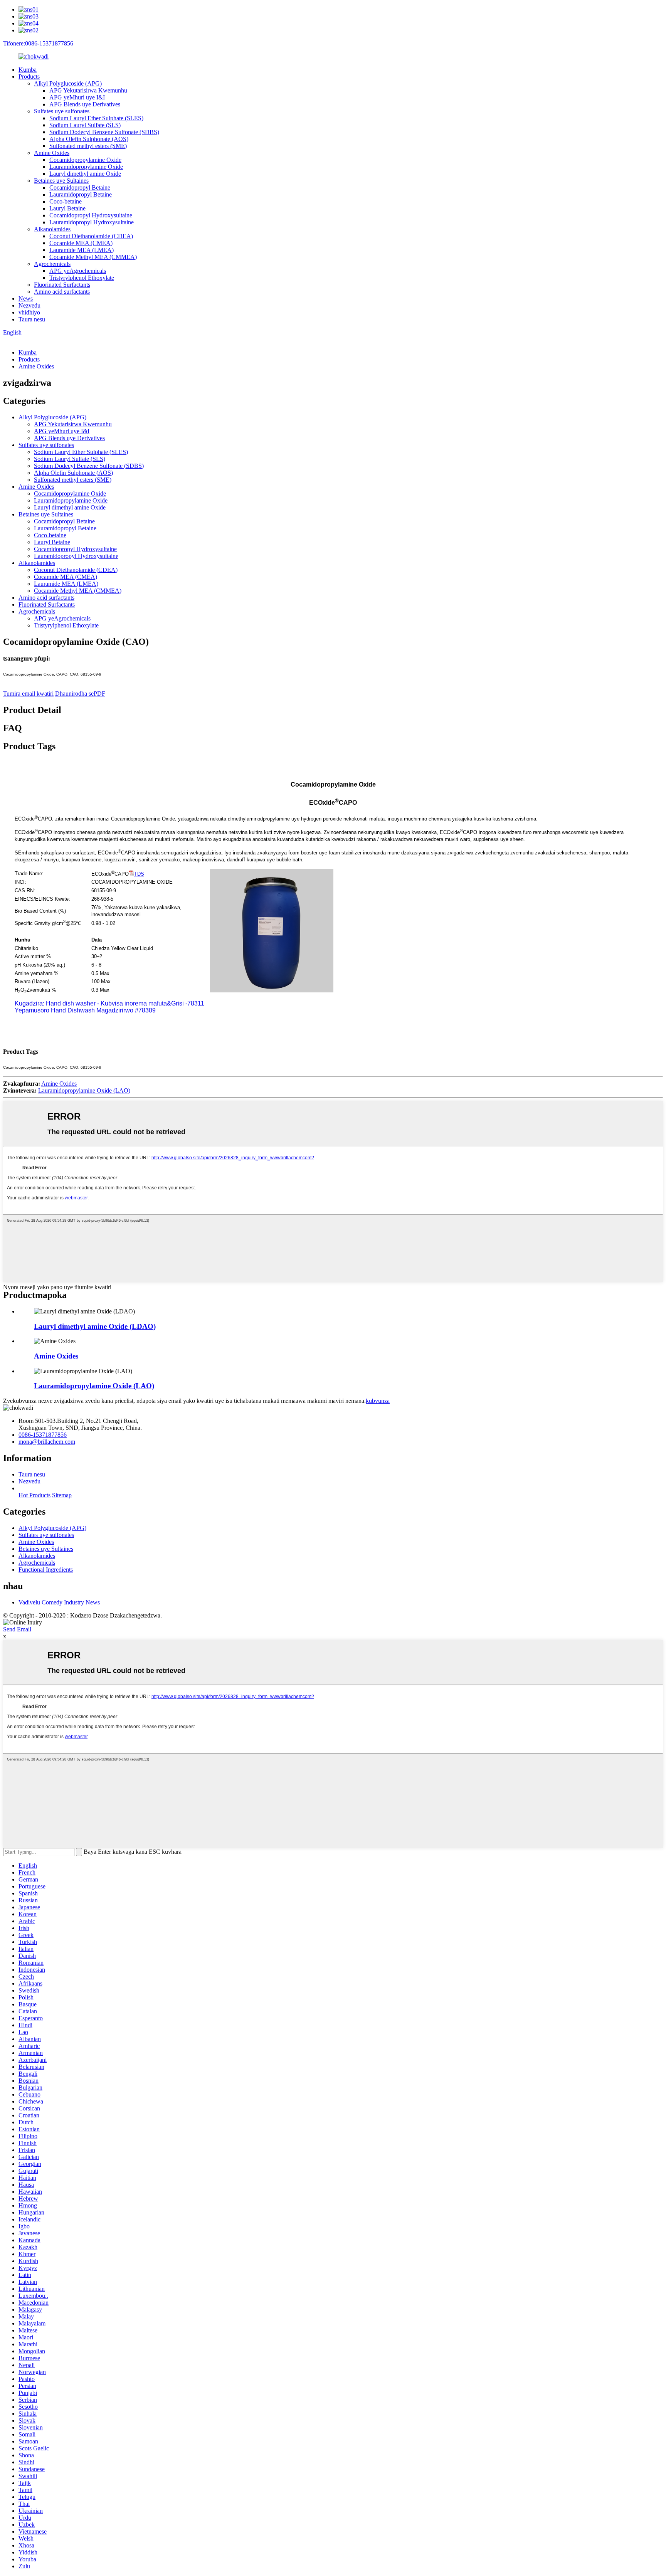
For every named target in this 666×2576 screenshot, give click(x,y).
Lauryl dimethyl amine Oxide (85, 174)
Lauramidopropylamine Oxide (86, 167)
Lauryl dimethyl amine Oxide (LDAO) (95, 1326)
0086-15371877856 (43, 1435)
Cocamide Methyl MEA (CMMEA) (93, 257)
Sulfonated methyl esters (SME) (88, 146)
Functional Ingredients (46, 1570)
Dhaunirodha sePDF (80, 694)
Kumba (28, 70)
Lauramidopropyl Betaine (81, 194)
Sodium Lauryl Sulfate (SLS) (85, 125)
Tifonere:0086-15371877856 (38, 43)
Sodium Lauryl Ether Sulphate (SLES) (96, 118)
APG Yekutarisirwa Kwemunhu (88, 90)
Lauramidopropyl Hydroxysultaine (92, 222)
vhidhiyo (29, 312)
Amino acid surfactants (62, 292)
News (26, 298)
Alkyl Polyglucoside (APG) (68, 83)
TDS (139, 874)
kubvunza (378, 1401)
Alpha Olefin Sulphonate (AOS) (89, 139)
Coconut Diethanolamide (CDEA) (91, 236)
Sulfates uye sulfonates (62, 111)
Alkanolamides (52, 229)
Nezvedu (29, 305)
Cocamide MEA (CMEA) (81, 243)
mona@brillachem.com (47, 1442)
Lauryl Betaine (67, 208)
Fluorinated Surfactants (62, 285)
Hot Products (34, 1495)
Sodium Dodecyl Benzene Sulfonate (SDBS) (104, 132)
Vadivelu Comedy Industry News (59, 1602)
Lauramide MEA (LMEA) (82, 250)
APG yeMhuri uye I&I (77, 97)
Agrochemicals (52, 264)
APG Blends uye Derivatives (85, 104)
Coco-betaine (66, 201)
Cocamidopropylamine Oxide (85, 160)
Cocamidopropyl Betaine (80, 187)
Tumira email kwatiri (28, 694)
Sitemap (62, 1495)
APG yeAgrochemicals (78, 271)
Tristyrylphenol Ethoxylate (82, 278)
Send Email (17, 1629)
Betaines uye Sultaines (61, 181)
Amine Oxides (52, 153)
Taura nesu (32, 319)
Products (29, 77)
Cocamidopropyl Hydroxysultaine (91, 215)
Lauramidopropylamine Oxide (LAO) (84, 1090)
